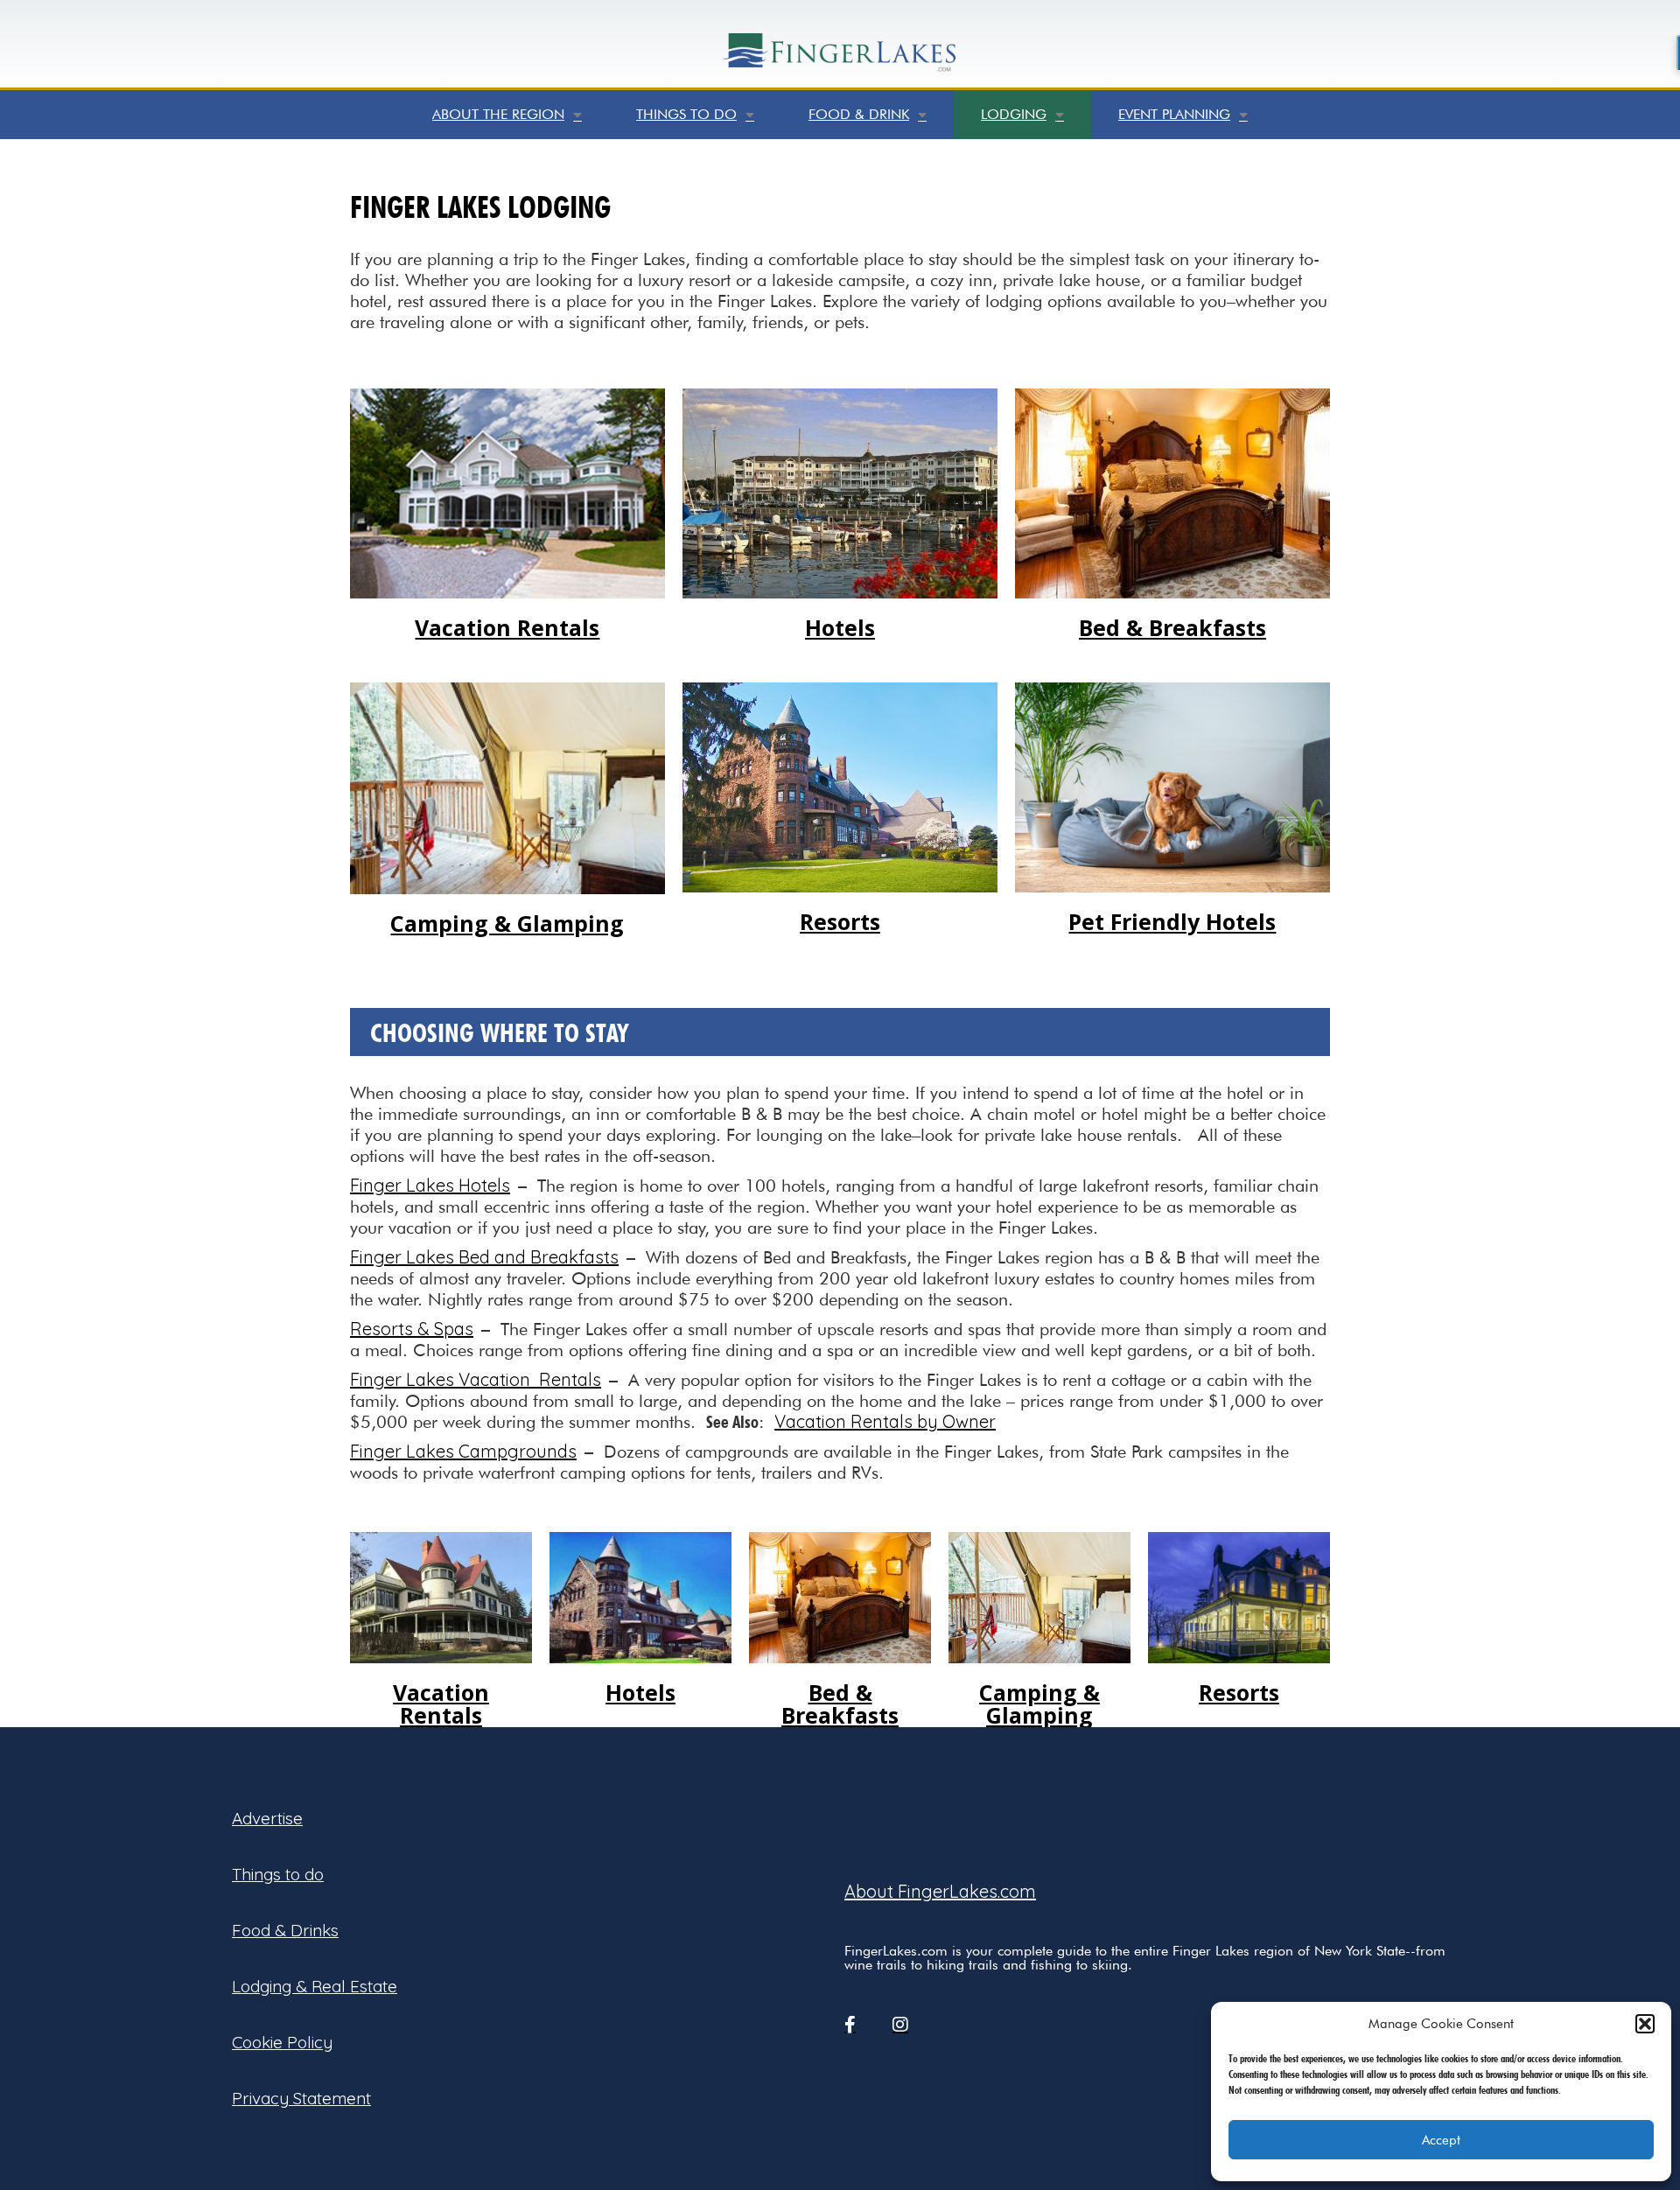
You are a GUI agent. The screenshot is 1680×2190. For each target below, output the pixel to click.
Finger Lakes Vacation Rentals (476, 1379)
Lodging (1014, 114)
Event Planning (1174, 114)
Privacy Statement (301, 2098)
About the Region (498, 114)
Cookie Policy (282, 2042)
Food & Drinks (285, 1930)
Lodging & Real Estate (315, 1986)
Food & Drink (859, 114)
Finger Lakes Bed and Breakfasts (484, 1257)
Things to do (686, 114)
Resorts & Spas (412, 1329)
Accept (1441, 2140)
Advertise (267, 1818)
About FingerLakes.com (940, 1891)
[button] (1645, 2024)
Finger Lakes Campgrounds (463, 1451)
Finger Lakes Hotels (430, 1185)
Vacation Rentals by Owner (885, 1421)
